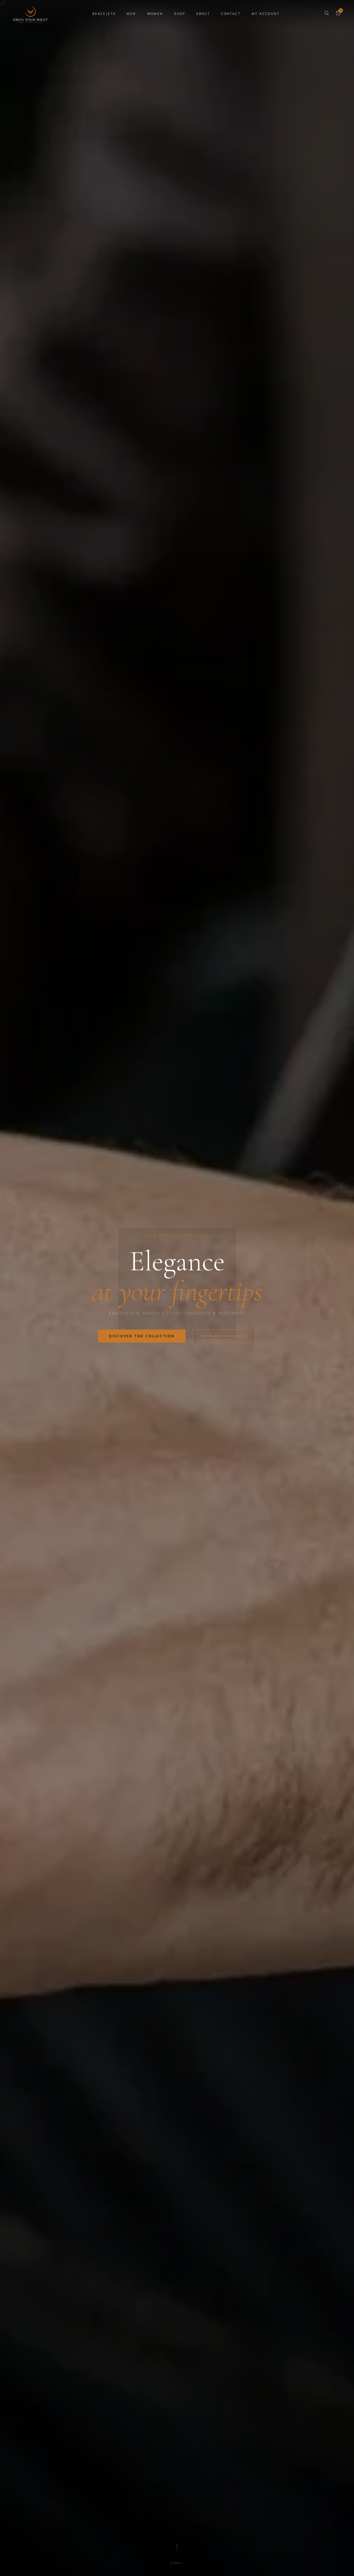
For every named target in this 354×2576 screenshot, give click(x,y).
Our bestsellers (224, 1336)
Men (131, 14)
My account (266, 14)
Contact (231, 14)
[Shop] (327, 14)
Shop (180, 14)
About (203, 14)
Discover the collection (142, 1336)
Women (155, 14)
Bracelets (104, 14)
